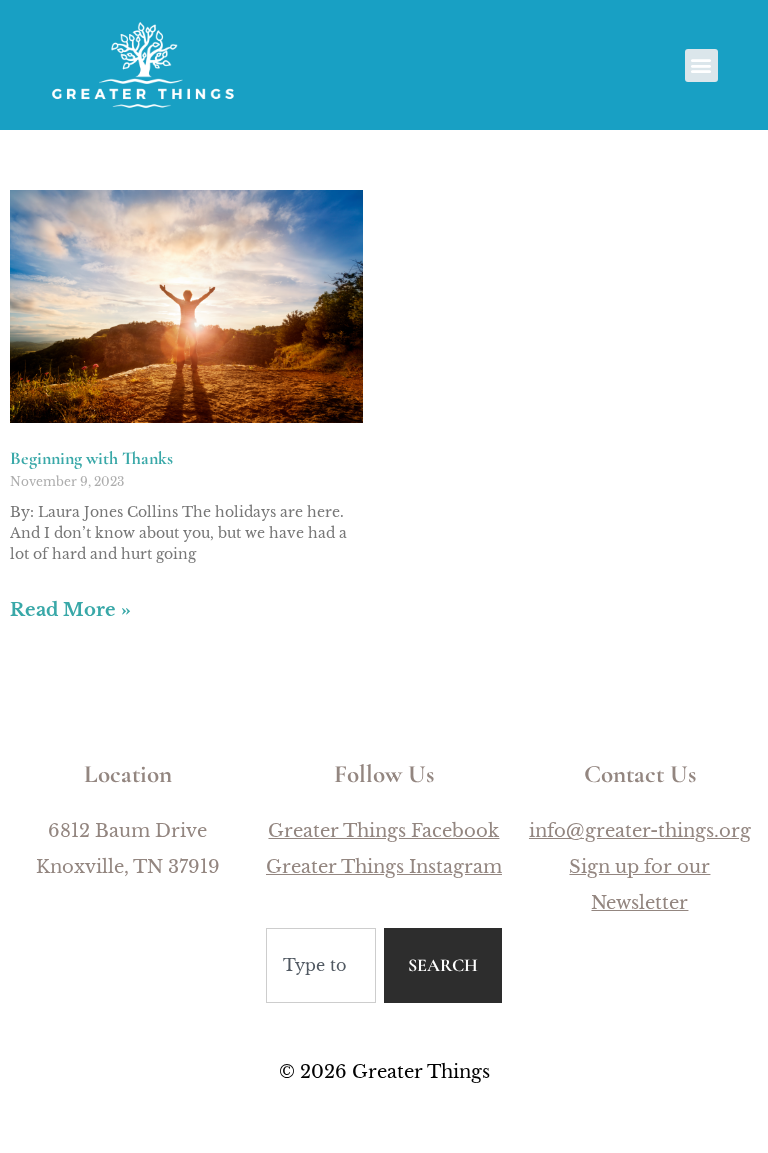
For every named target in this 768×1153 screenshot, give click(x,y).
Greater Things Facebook (383, 831)
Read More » (70, 610)
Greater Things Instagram (384, 867)
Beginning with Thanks (91, 458)
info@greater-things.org (640, 831)
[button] (701, 65)
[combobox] (321, 965)
